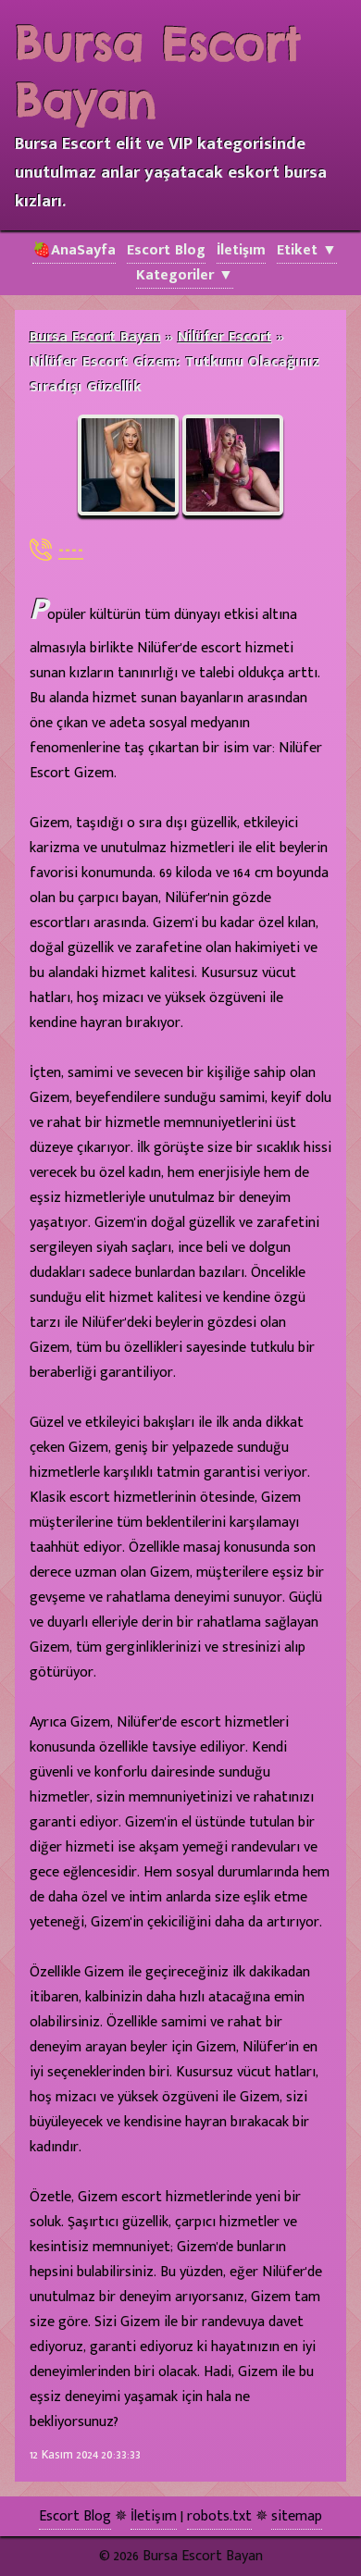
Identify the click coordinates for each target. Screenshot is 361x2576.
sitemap (297, 2516)
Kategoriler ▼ (185, 275)
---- (71, 550)
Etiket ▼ (307, 250)
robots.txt (219, 2516)
